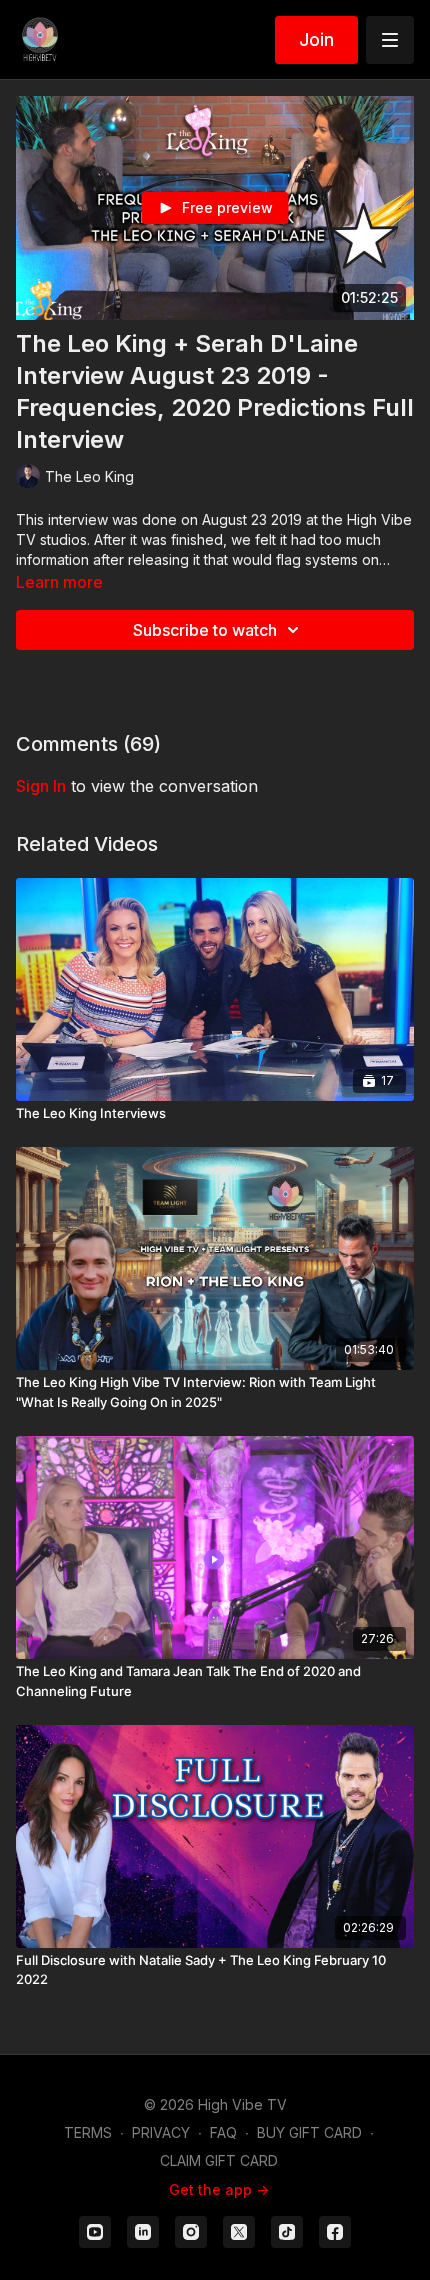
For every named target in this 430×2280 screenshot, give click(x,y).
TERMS (88, 2132)
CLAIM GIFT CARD (219, 2160)
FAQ (223, 2132)
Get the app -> (219, 2189)
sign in (41, 786)
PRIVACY (161, 2132)
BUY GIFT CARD (309, 2132)
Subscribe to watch (205, 630)
